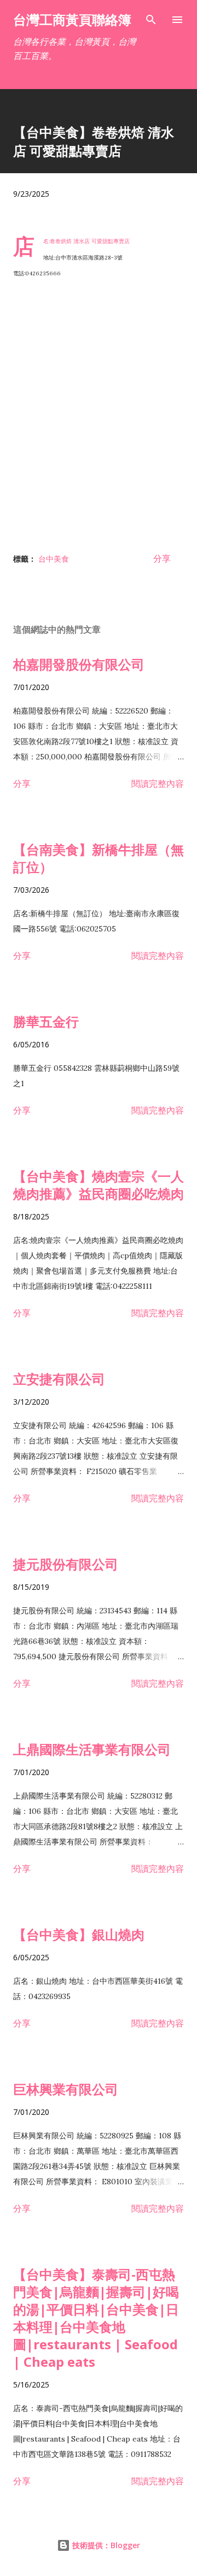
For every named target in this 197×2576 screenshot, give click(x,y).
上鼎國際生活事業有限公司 (92, 1749)
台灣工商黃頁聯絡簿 (72, 19)
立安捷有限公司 (59, 1379)
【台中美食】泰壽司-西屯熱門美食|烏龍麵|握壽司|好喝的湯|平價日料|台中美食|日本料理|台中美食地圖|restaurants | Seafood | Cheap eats (96, 2318)
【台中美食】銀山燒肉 (79, 1934)
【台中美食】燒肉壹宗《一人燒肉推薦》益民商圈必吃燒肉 (99, 1185)
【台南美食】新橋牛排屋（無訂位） (99, 858)
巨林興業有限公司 (66, 2089)
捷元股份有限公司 (66, 1564)
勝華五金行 (46, 1021)
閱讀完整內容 (158, 783)
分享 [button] (162, 558)
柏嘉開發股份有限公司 (79, 664)
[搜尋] (151, 20)
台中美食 (54, 559)
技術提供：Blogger (105, 2545)
